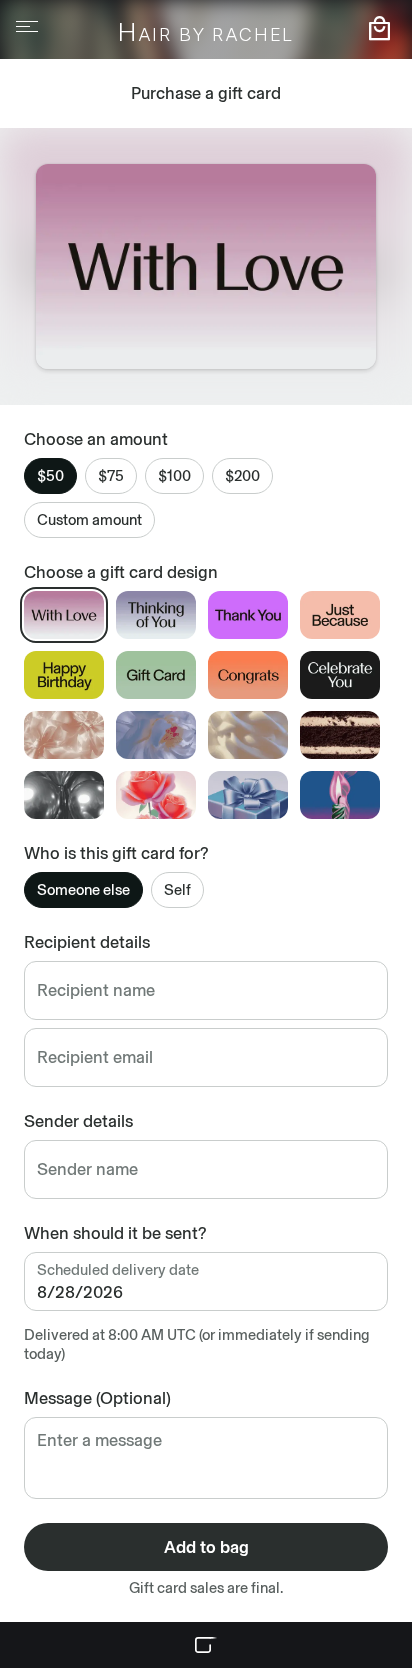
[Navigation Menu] (27, 27)
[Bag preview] (379, 28)
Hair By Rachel (206, 34)
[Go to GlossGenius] (206, 1645)
